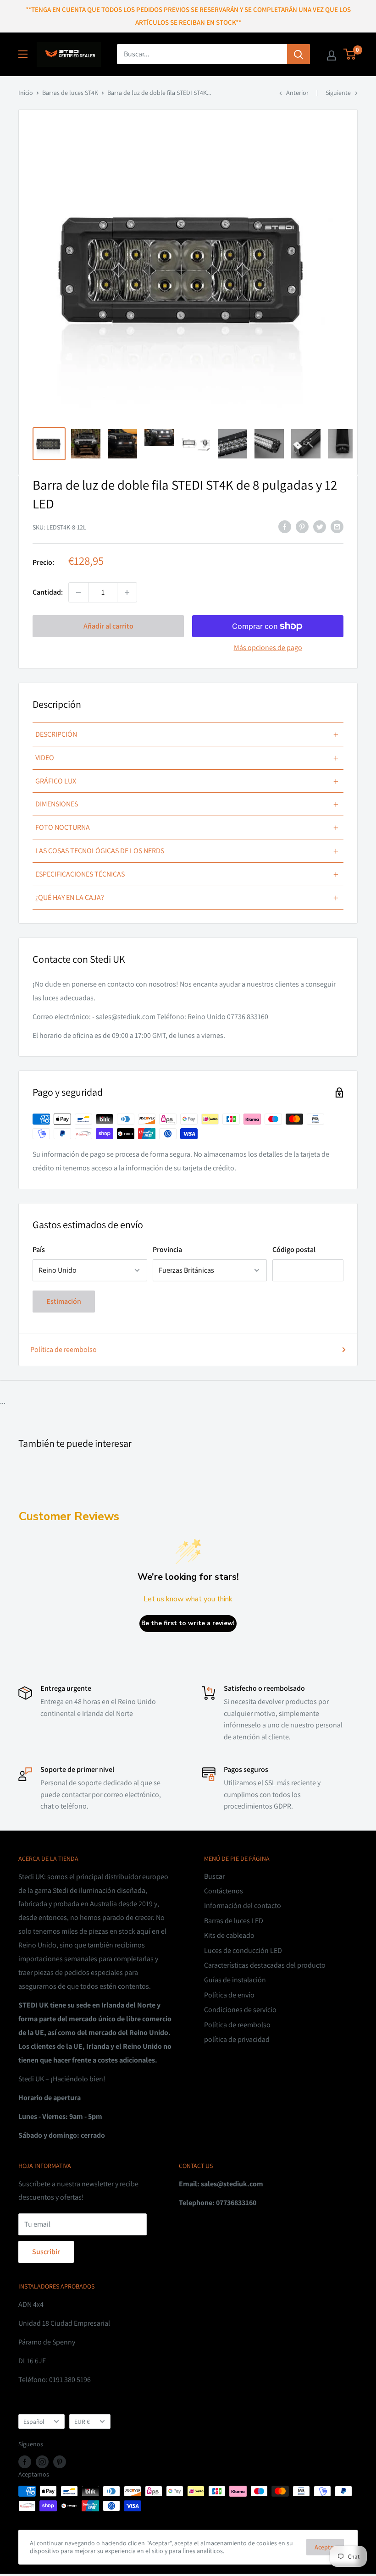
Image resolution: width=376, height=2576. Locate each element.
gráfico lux (187, 781)
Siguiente (338, 93)
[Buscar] (299, 54)
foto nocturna (187, 827)
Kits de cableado (229, 1935)
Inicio (26, 93)
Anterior (297, 93)
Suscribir (46, 2252)
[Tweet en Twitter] (320, 526)
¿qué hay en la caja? (187, 898)
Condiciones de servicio (240, 2010)
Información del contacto (243, 1906)
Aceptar (325, 2547)
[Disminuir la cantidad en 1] (78, 592)
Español (34, 2422)
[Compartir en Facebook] (285, 526)
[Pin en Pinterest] (302, 526)
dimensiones (187, 804)
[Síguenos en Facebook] (25, 2462)
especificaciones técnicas (187, 874)
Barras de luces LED (234, 1921)
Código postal (294, 1249)
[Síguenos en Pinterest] (60, 2462)
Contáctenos (224, 1891)
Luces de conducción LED (243, 1950)
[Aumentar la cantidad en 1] (127, 592)
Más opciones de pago (268, 648)
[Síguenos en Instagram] (42, 2462)
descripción (187, 734)
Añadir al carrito (108, 626)
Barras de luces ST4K (70, 93)
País (39, 1249)
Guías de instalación (235, 1980)
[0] (350, 54)
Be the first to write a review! (188, 1623)
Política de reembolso (64, 1349)
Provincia (167, 1249)
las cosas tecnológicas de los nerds (187, 851)
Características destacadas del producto (265, 1965)
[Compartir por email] (337, 526)
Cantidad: (48, 592)
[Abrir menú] (23, 54)
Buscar (214, 1876)
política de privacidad (237, 2039)
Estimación (64, 1301)
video (187, 758)
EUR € (82, 2422)
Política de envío (229, 1995)
